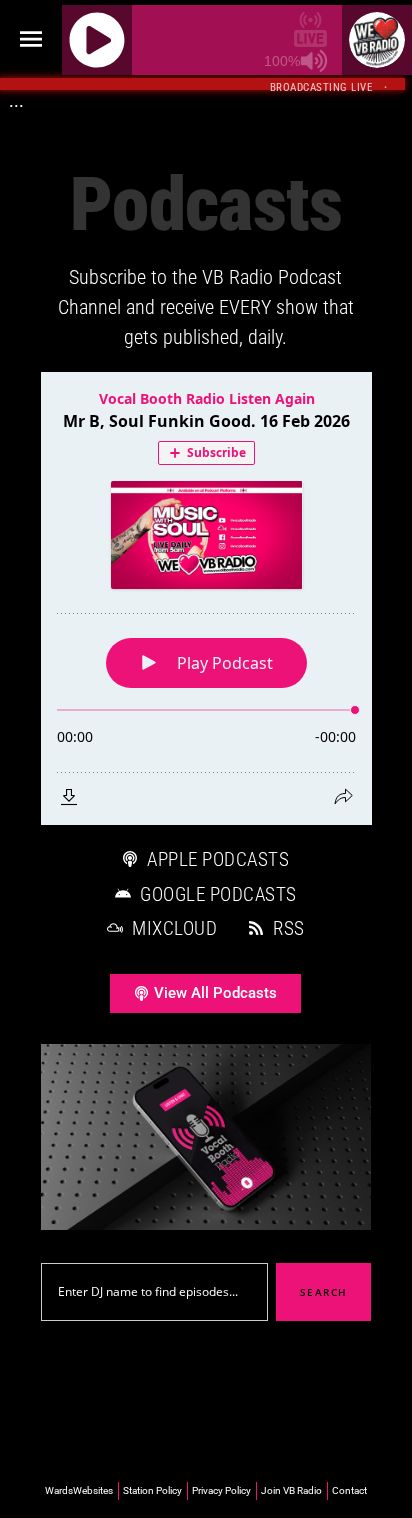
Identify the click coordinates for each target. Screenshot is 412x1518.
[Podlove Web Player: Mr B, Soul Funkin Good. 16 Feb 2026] (206, 598)
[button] (30, 40)
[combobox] (154, 1292)
